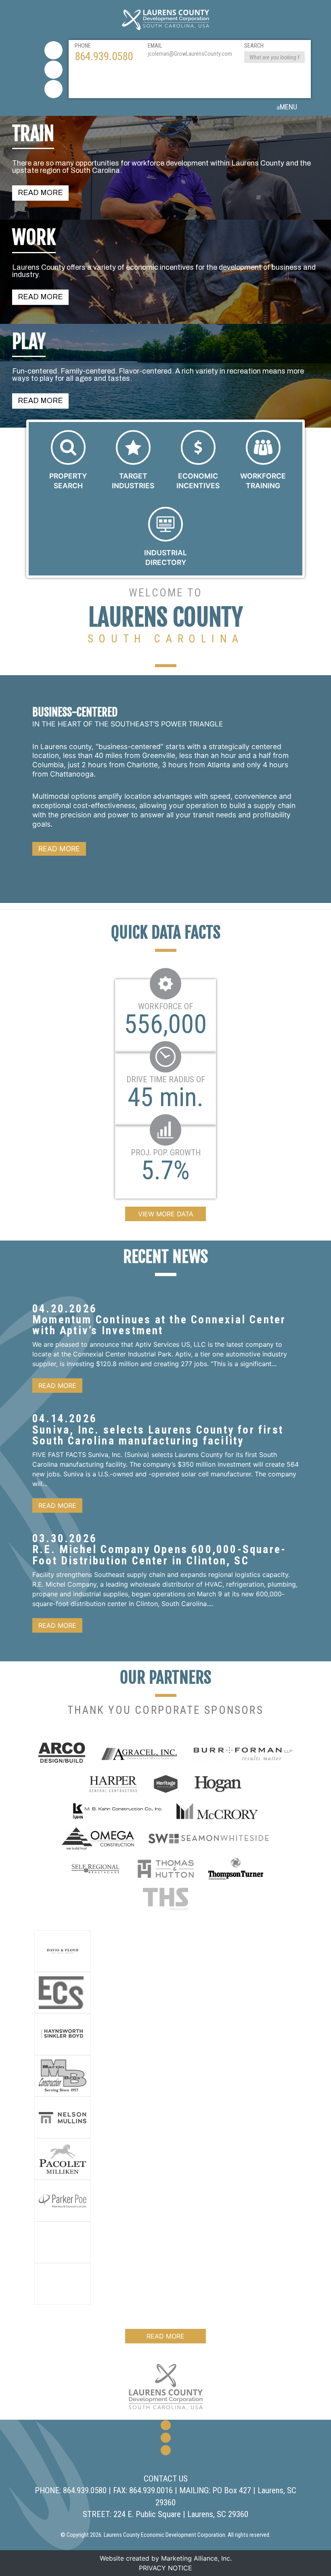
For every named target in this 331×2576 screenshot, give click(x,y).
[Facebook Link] (53, 50)
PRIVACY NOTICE (165, 2568)
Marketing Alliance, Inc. (196, 2558)
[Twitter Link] (53, 70)
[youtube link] (53, 89)
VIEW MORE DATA (166, 1214)
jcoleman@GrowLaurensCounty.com (190, 54)
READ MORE (40, 193)
